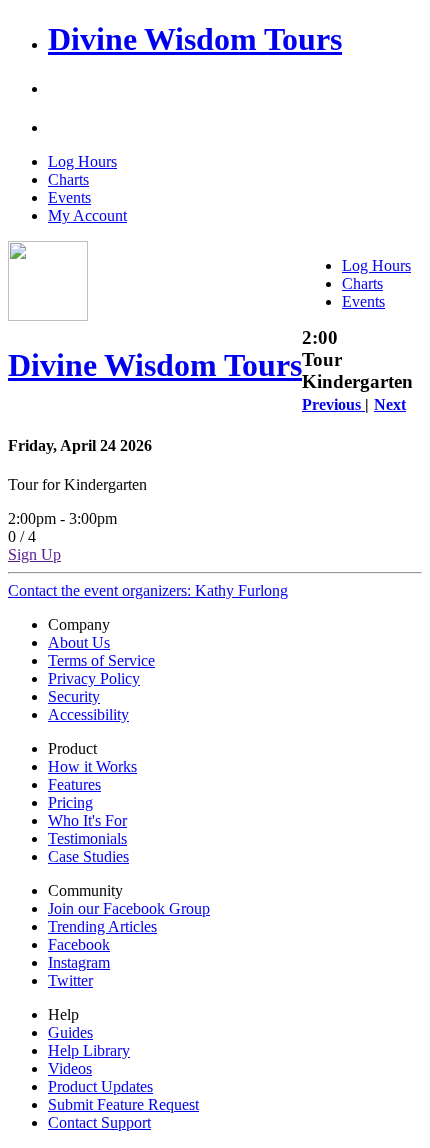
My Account (87, 215)
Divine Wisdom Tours (195, 39)
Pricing (70, 802)
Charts (68, 179)
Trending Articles (102, 926)
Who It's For (87, 820)
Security (74, 696)
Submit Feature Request (123, 1104)
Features (74, 784)
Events (69, 197)
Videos (70, 1068)
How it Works (92, 766)
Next (390, 404)
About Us (79, 642)
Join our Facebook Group (129, 908)
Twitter (70, 980)
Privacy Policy (94, 678)
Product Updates (100, 1086)
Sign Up (34, 554)
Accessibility (88, 714)
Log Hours (82, 161)
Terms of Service (101, 660)
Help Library (89, 1050)
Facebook (79, 944)
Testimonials (87, 838)
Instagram (79, 962)
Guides (70, 1032)
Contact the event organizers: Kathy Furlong (148, 590)
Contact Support (99, 1122)
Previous (333, 404)
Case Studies (88, 856)
